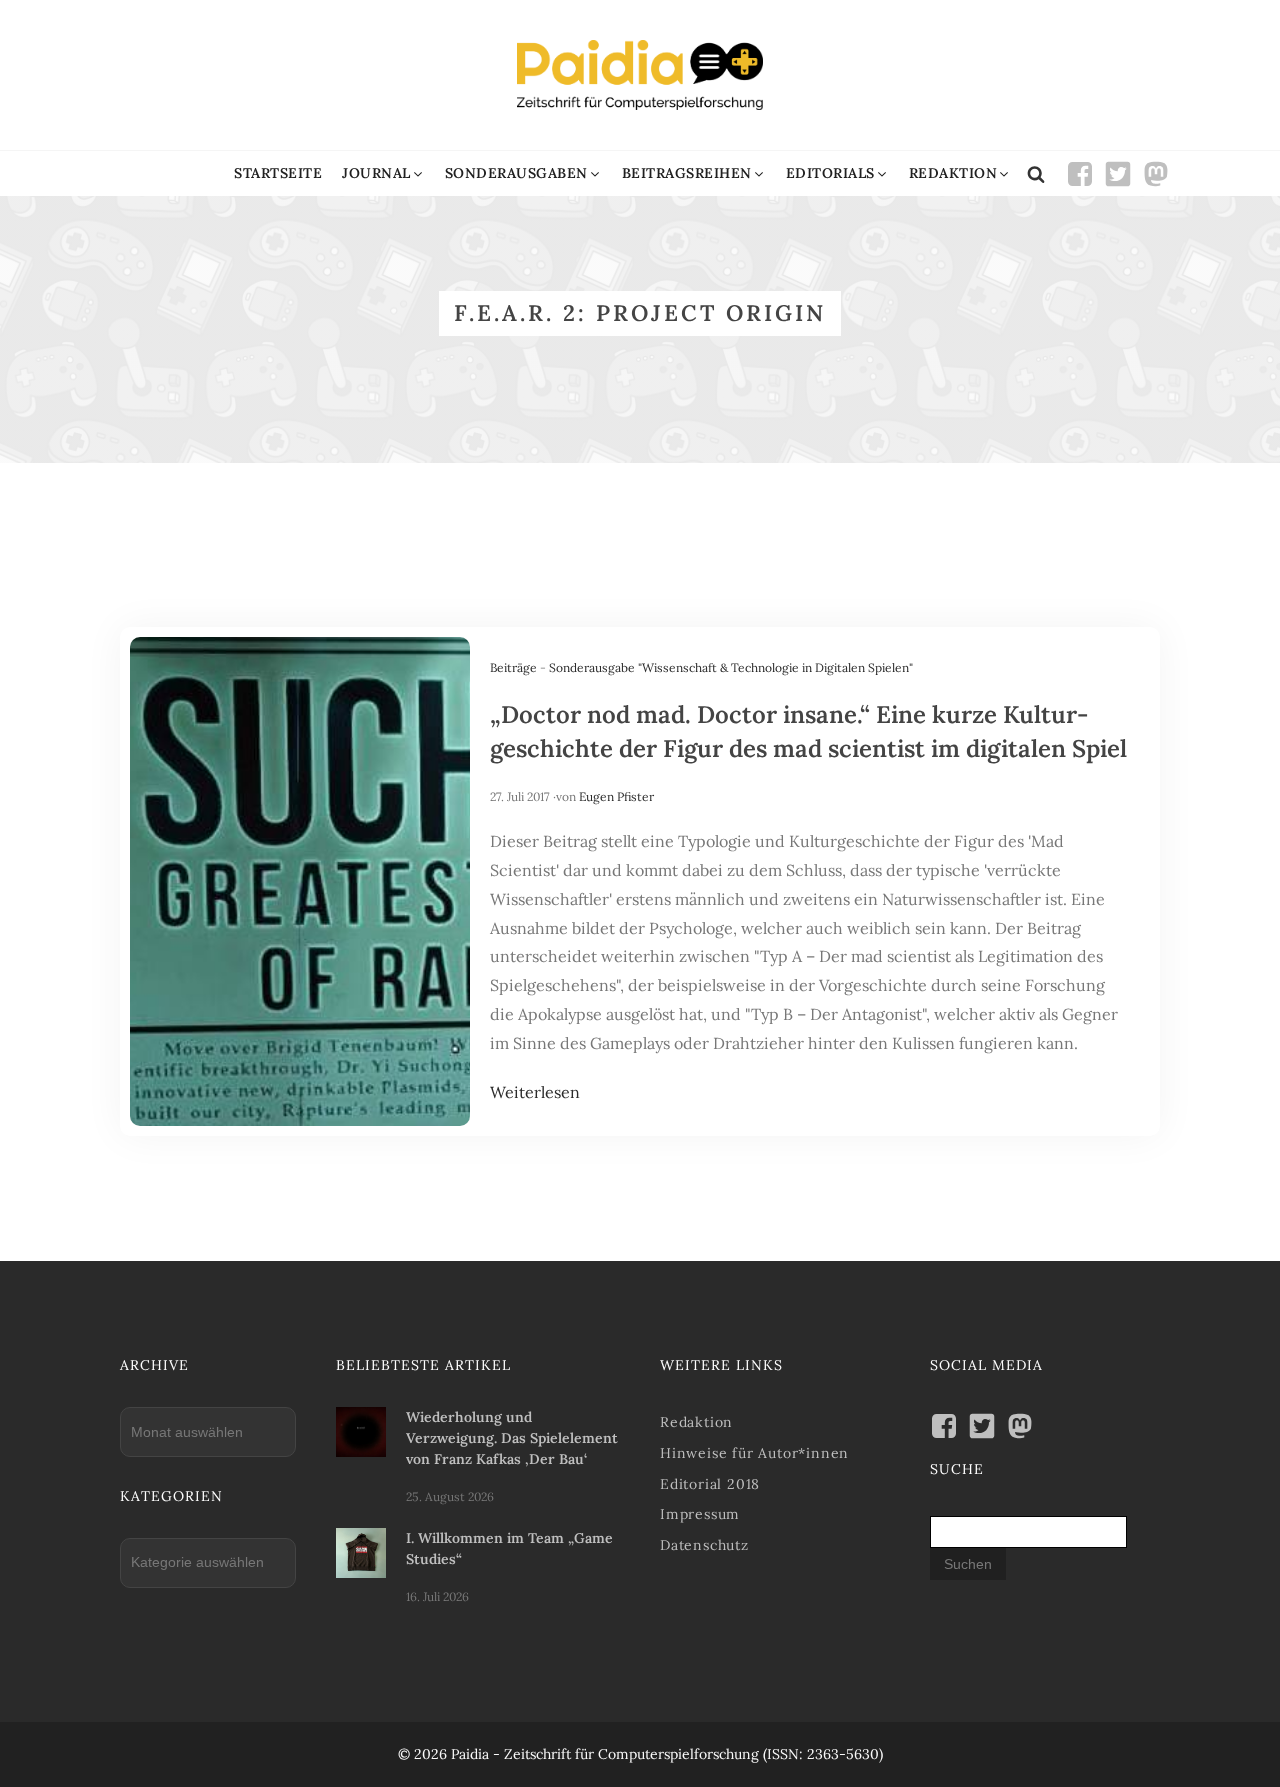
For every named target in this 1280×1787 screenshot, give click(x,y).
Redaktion (696, 1422)
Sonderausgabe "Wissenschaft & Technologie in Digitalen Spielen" (731, 667)
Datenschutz (704, 1545)
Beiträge (513, 667)
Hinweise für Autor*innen (754, 1453)
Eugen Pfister (616, 796)
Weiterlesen (535, 1092)
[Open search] (1036, 174)
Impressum (700, 1514)
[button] (383, 173)
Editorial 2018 (710, 1484)
